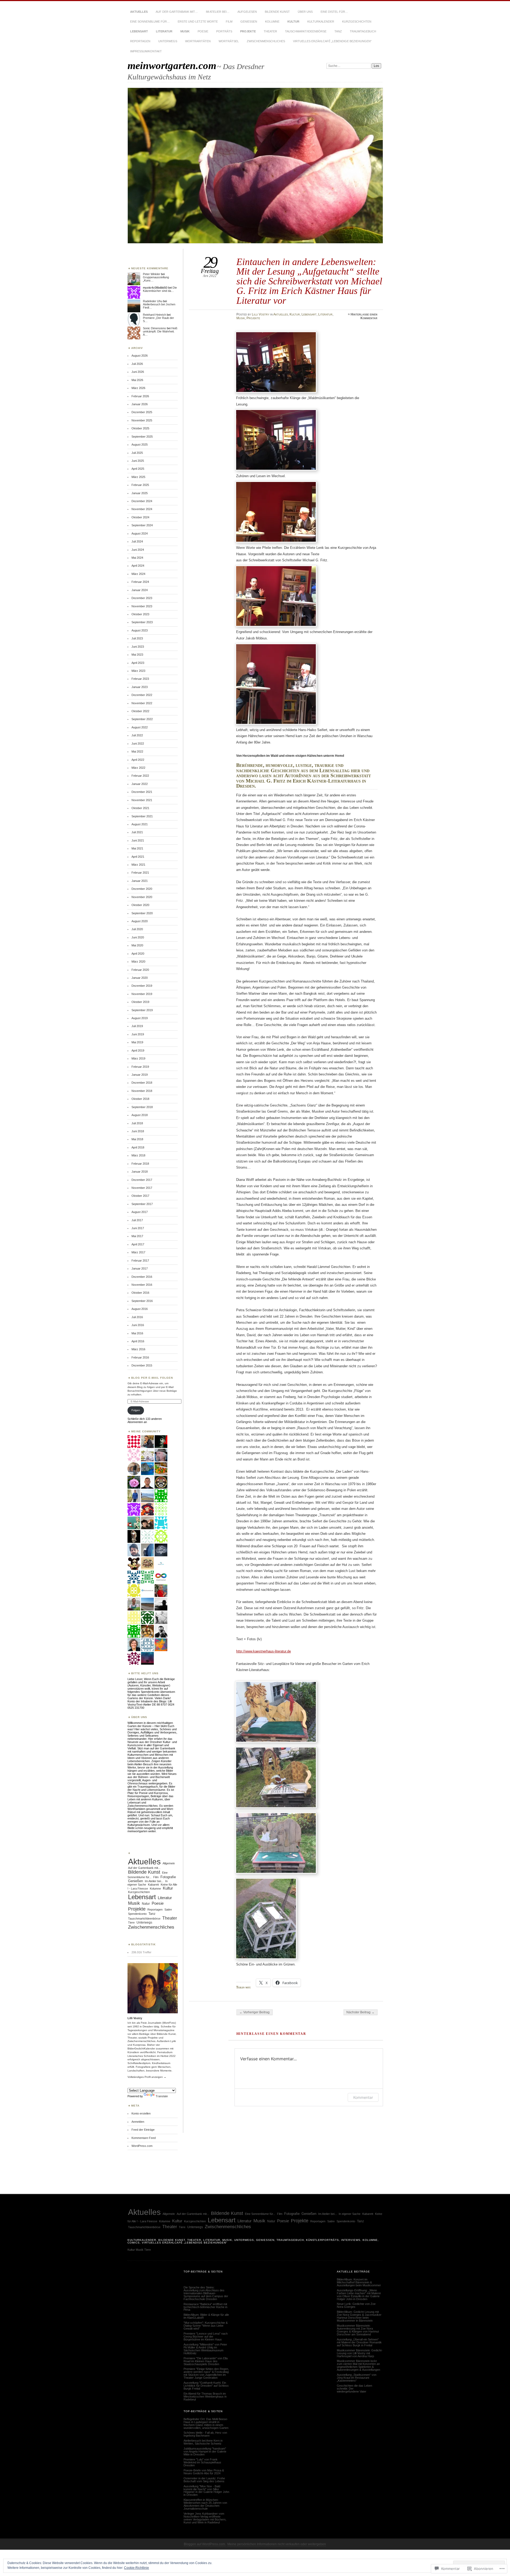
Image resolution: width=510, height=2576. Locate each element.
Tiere (131, 1923)
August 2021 (140, 824)
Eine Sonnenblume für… (150, 22)
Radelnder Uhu (153, 301)
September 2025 (142, 437)
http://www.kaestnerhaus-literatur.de (263, 1651)
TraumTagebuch (363, 31)
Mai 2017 (137, 1236)
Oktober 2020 (140, 905)
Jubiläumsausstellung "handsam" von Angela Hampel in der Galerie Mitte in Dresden (205, 2451)
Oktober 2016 (140, 1293)
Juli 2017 (137, 1220)
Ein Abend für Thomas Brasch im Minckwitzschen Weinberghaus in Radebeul (205, 2396)
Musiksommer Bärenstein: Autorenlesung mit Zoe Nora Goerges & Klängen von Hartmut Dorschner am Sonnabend (358, 2330)
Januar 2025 (140, 493)
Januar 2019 (140, 1075)
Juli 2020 (137, 929)
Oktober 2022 (140, 711)
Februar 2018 (140, 1164)
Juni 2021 (138, 840)
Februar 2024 (140, 582)
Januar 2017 (140, 1268)
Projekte (248, 31)
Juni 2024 (138, 550)
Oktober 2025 (140, 428)
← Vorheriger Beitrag (254, 2012)
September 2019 (142, 1010)
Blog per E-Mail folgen (152, 1378)
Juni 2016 (138, 1325)
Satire (168, 1909)
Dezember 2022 (142, 695)
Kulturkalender (321, 22)
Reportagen (140, 41)
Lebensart (139, 31)
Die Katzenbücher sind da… (160, 289)
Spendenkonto (137, 1914)
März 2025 (138, 477)
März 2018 (138, 1155)
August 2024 (140, 533)
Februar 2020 (140, 970)
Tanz (338, 31)
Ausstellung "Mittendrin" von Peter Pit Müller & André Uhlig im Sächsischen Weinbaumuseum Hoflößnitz (205, 2349)
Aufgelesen (247, 12)
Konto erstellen (141, 2113)
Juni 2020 (138, 937)
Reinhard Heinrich (154, 315)
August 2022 (140, 727)
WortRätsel (229, 41)
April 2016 (138, 1341)
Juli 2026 (137, 364)
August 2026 (140, 356)
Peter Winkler (152, 274)
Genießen (249, 22)
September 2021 (142, 816)
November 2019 (142, 994)
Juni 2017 (138, 1228)
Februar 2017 (140, 1261)
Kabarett (153, 1885)
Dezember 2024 (142, 501)
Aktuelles (139, 12)
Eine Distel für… (334, 12)
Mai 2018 (137, 1139)
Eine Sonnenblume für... (260, 2214)
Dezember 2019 (142, 986)
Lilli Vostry (261, 314)
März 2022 (138, 768)
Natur (146, 1904)
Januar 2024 (140, 590)
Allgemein (169, 1863)
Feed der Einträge (143, 2130)
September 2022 (142, 719)
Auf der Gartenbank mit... (144, 1868)
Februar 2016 (140, 1357)
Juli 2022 (137, 735)
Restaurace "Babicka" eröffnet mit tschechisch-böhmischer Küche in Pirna (205, 2307)
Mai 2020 (137, 945)
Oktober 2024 (140, 517)
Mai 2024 (137, 558)
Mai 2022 (137, 751)
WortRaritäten (198, 41)
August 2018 (140, 1115)
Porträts (224, 31)
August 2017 (140, 1212)
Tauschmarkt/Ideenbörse (306, 31)
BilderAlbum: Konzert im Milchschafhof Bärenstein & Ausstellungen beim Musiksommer (359, 2282)
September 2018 (142, 1107)
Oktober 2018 (140, 1099)
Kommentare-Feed (144, 2138)
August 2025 (140, 445)
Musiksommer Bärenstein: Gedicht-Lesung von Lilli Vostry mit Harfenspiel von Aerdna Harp (360, 2353)
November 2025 (142, 420)
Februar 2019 (140, 1067)
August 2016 (140, 1309)
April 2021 (138, 857)
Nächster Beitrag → (360, 2012)
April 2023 (138, 663)
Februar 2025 (140, 485)
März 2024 (138, 574)
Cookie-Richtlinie (137, 2568)
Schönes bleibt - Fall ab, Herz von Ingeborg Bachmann (205, 2434)
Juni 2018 (138, 1131)
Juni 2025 (138, 461)
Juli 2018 (137, 1123)
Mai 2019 (137, 1042)
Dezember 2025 (142, 412)
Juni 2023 (138, 647)
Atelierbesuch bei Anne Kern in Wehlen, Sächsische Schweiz (203, 2442)
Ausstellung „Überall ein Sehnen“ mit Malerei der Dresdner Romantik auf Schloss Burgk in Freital (359, 2342)
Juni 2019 (138, 1034)
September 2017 (142, 1204)
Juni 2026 (138, 372)
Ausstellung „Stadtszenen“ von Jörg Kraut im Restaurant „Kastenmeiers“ (357, 2378)
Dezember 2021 (142, 792)
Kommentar (363, 2097)
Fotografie (168, 1877)
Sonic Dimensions (154, 328)
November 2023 (142, 606)
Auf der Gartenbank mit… (177, 12)
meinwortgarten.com (172, 65)
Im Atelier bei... (154, 1881)
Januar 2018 (140, 1172)
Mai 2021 (137, 848)
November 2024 (142, 509)
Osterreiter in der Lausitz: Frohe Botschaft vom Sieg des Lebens (204, 2480)
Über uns (305, 12)
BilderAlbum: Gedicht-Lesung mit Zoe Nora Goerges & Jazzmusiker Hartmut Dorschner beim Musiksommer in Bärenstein (359, 2316)
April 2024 (138, 566)
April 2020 (138, 954)
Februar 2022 (140, 776)
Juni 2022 (138, 744)
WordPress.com (142, 2146)
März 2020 (138, 962)
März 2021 (138, 865)
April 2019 (138, 1050)
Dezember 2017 (142, 1180)
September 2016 (142, 1301)
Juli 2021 (137, 832)
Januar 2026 (140, 404)
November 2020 (142, 897)
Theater (270, 31)
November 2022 (142, 703)
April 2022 (138, 760)
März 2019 (138, 1058)
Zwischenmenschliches (266, 41)
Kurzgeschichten (357, 22)
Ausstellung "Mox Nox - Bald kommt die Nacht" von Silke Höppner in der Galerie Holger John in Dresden (206, 2491)
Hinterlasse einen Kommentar (364, 316)
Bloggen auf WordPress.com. (205, 2544)
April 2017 (138, 1244)
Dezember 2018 (142, 1083)
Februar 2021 (140, 873)
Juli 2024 (137, 541)
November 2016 (142, 1285)
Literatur (164, 31)
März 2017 (138, 1252)
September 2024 (142, 525)
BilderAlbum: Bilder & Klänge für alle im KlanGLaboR (206, 2316)
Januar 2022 (140, 784)
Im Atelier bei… (218, 12)
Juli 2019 (137, 1026)
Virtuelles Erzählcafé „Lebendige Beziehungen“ (332, 41)
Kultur (293, 22)
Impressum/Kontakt (146, 51)
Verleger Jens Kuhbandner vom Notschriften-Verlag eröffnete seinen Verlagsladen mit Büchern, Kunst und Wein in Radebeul (205, 2518)
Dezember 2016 (142, 1277)
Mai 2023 (137, 655)
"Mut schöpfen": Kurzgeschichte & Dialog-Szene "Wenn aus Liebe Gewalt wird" (206, 2326)
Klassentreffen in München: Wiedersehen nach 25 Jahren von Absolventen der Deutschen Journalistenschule (205, 2504)
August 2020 (140, 921)
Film (229, 22)
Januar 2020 (140, 978)
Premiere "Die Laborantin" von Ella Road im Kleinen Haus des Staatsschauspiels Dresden (206, 2361)
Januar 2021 (140, 881)
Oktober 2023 (140, 614)
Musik (185, 31)
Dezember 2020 (142, 889)
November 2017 (142, 1188)
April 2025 (138, 469)
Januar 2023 (140, 687)
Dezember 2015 (142, 1365)
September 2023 (142, 622)
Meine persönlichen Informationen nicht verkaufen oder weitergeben (277, 2544)
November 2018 (142, 1091)
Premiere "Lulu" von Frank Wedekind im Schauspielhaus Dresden (202, 2462)
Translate (162, 2096)
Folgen (136, 1410)
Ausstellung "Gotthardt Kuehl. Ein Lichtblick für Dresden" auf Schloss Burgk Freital (206, 2386)
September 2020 (142, 913)
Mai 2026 (137, 380)
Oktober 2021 (140, 808)
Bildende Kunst (277, 12)
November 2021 (142, 800)
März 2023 (138, 671)
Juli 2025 (137, 453)
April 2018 (138, 1147)
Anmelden (138, 2122)
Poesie (203, 31)
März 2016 (138, 1349)
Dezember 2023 (142, 598)
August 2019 (140, 1018)
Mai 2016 (137, 1333)
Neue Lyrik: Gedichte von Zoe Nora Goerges (356, 2305)
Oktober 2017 (140, 1196)
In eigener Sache (350, 2214)
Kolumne (272, 22)
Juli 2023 (137, 638)
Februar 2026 (140, 396)
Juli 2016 (137, 1317)
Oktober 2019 (140, 1002)
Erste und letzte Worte (198, 22)
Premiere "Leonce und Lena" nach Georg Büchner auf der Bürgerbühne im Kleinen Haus (206, 2336)
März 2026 (138, 388)
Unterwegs (168, 41)
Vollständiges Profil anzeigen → (147, 2077)
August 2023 (140, 630)
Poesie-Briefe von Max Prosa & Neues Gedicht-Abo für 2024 (204, 2472)
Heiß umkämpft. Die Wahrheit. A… (160, 331)
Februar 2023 (140, 679)
